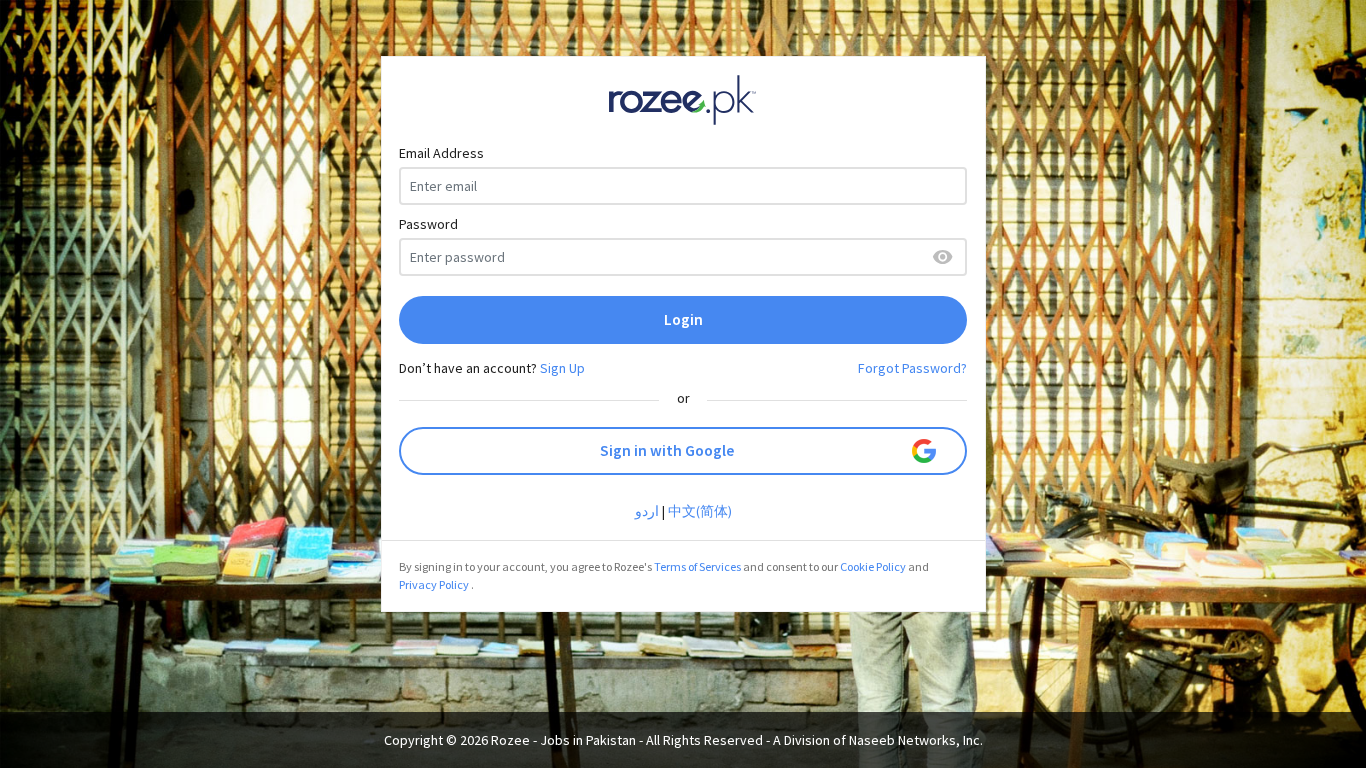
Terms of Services (697, 566)
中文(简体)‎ (700, 511)
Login (683, 319)
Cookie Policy (873, 566)
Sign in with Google (667, 450)
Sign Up (562, 368)
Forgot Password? (912, 368)
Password (428, 224)
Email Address (441, 153)
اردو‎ (647, 511)
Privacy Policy (434, 584)
